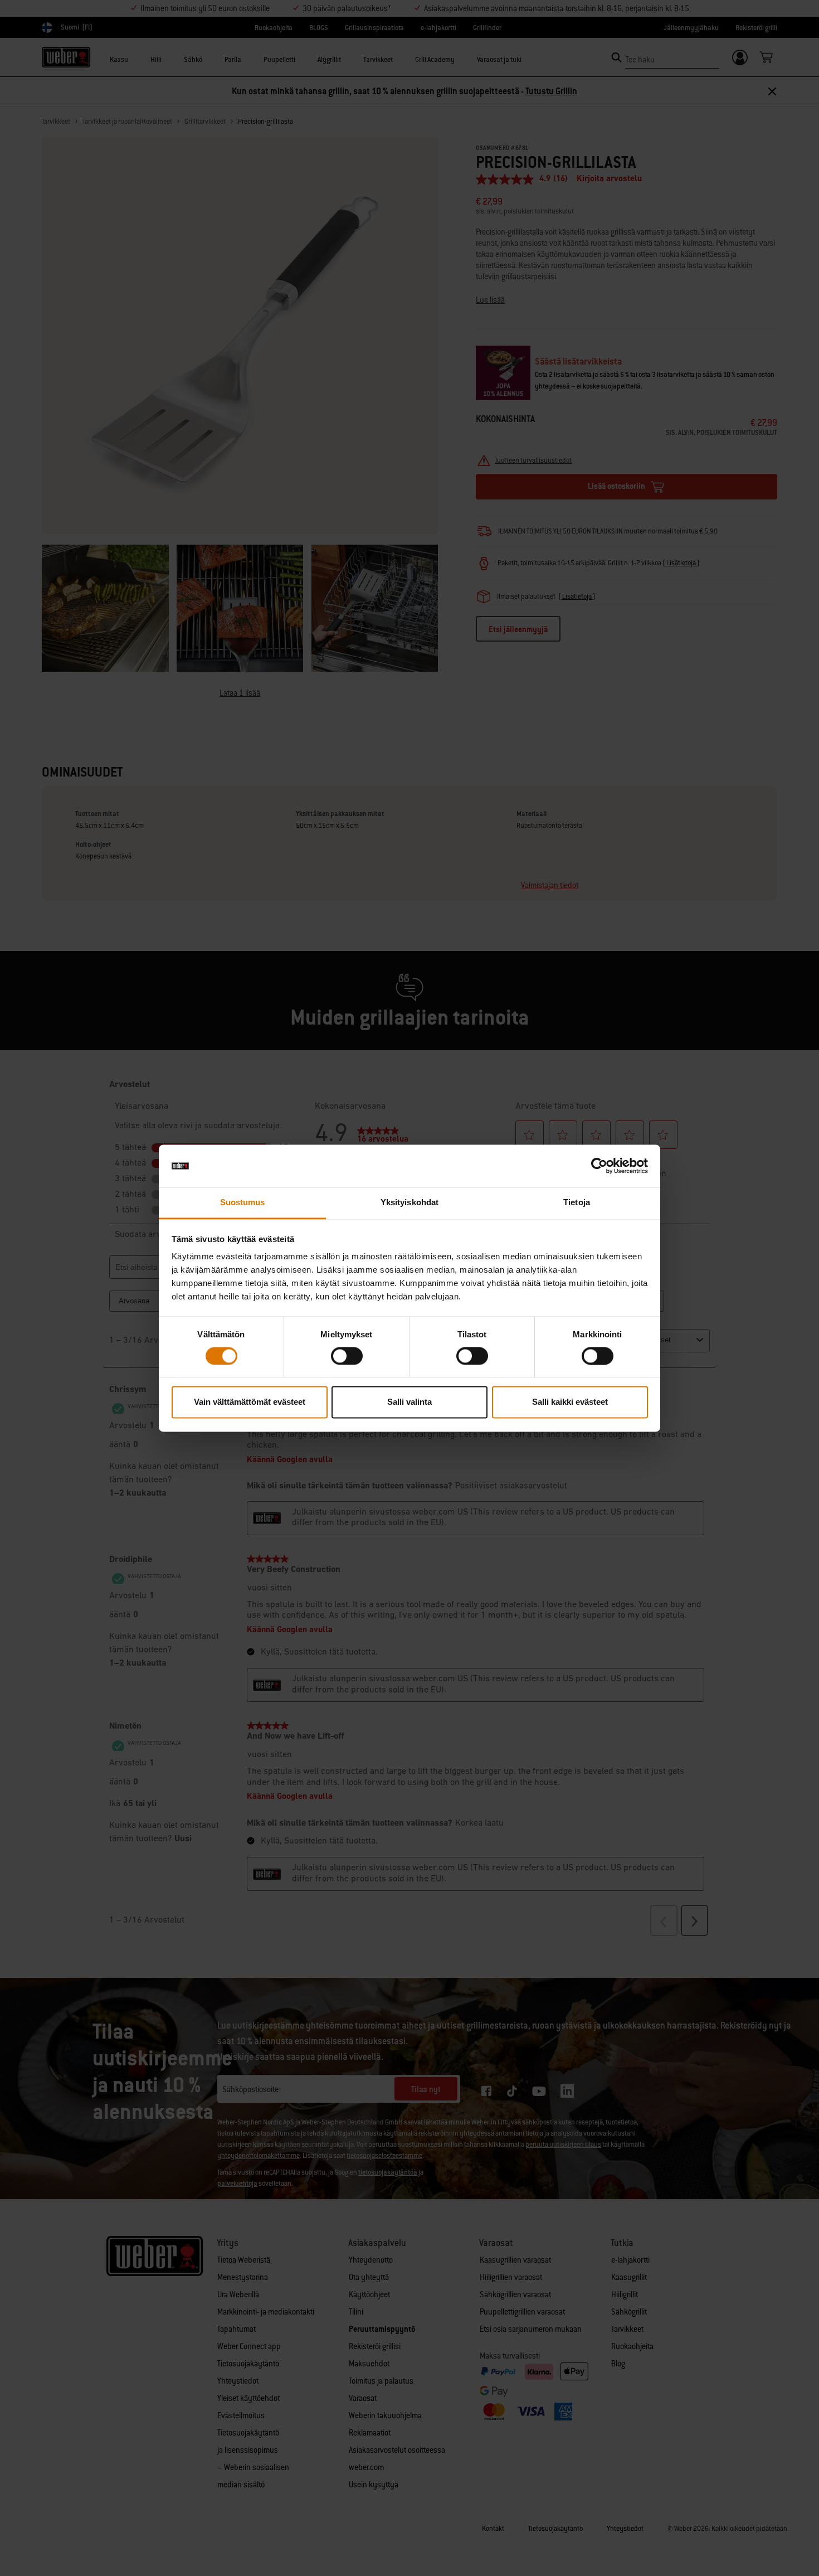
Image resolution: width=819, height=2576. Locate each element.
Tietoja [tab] (577, 1203)
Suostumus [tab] (243, 1203)
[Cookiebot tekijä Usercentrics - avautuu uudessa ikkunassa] (599, 1166)
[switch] (347, 1356)
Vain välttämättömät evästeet (250, 1402)
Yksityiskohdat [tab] (409, 1203)
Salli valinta (409, 1402)
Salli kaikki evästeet (570, 1402)
